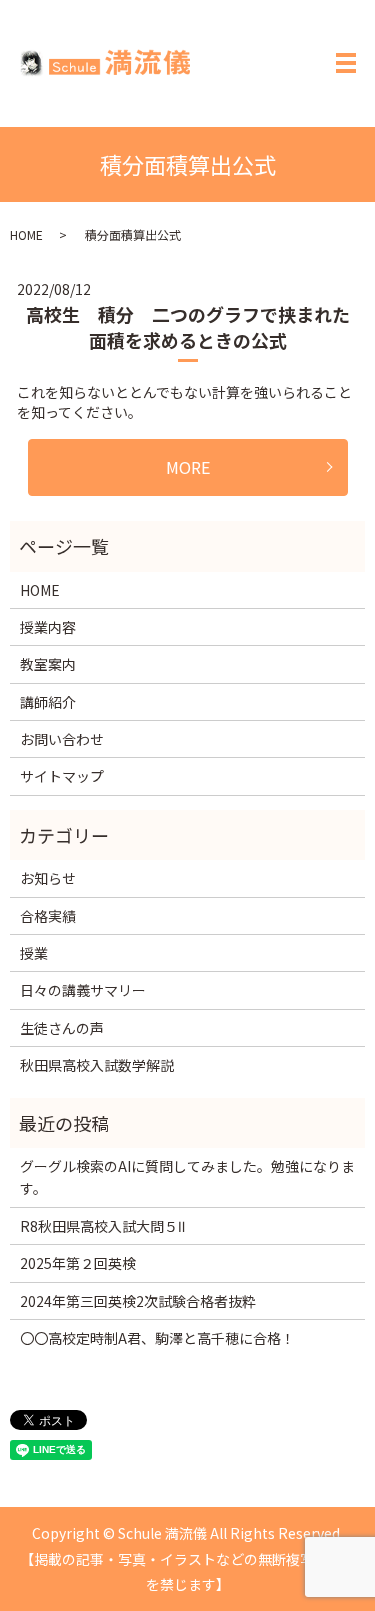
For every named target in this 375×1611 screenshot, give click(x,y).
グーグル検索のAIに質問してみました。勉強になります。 (187, 1177)
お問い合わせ (62, 739)
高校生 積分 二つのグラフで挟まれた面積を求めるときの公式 (188, 326)
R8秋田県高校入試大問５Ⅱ (102, 1226)
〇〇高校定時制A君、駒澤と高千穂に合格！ (157, 1338)
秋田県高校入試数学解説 (97, 1065)
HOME (26, 234)
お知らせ (48, 878)
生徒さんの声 (62, 1028)
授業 (34, 953)
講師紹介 (48, 702)
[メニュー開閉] (346, 63)
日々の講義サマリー (83, 990)
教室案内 (48, 664)
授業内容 (48, 627)
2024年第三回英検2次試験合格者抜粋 (138, 1301)
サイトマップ (62, 776)
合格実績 (48, 916)
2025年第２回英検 (78, 1263)
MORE (188, 467)
